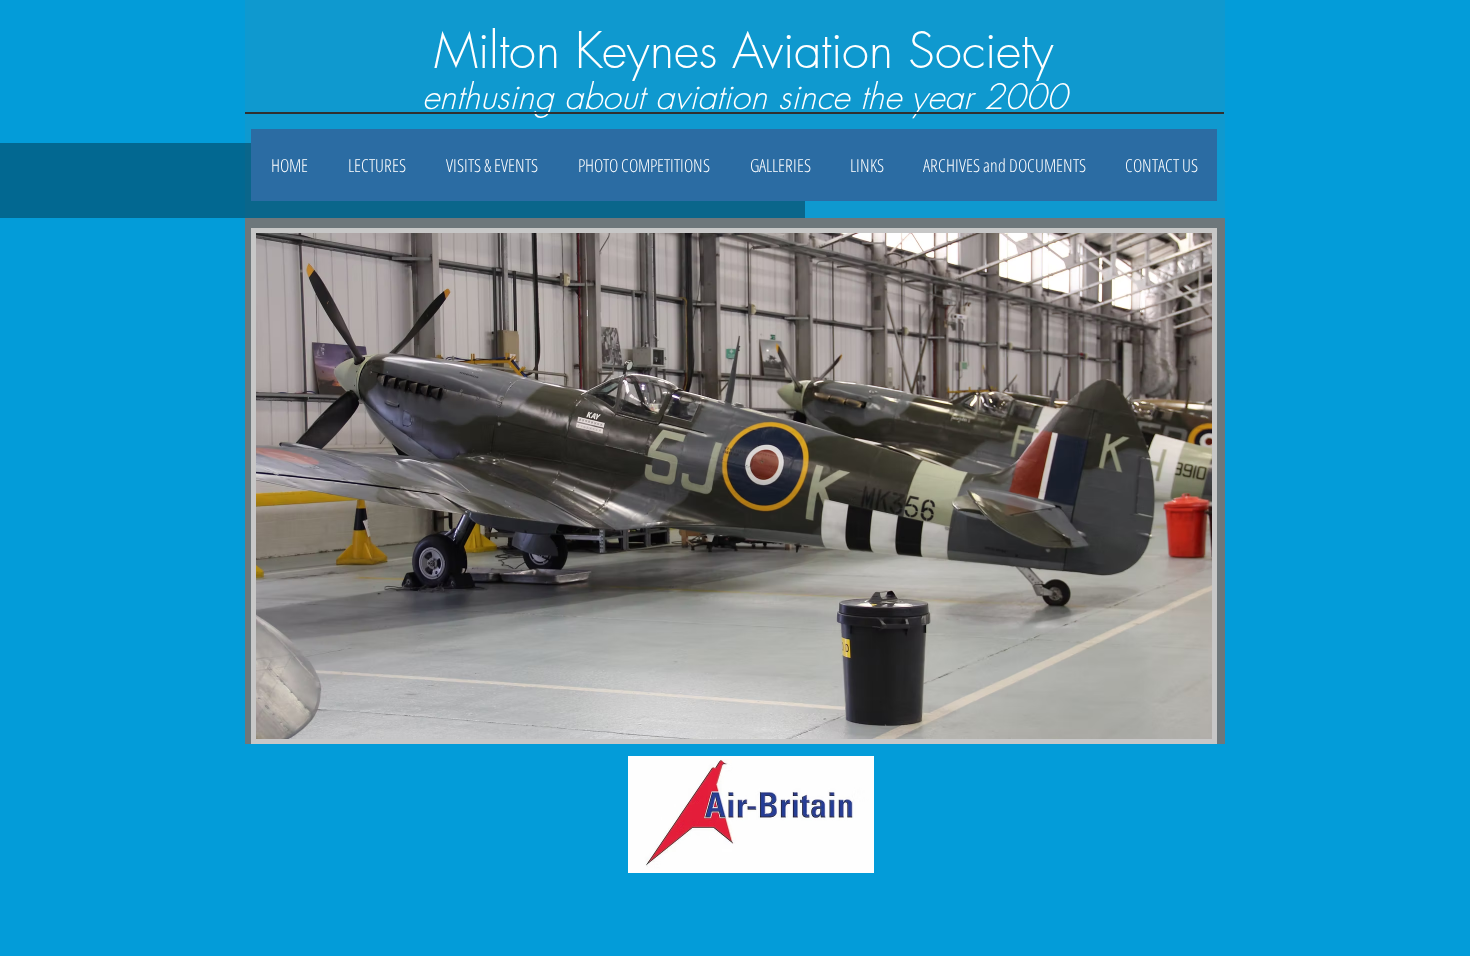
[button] (780, 165)
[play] (1170, 721)
